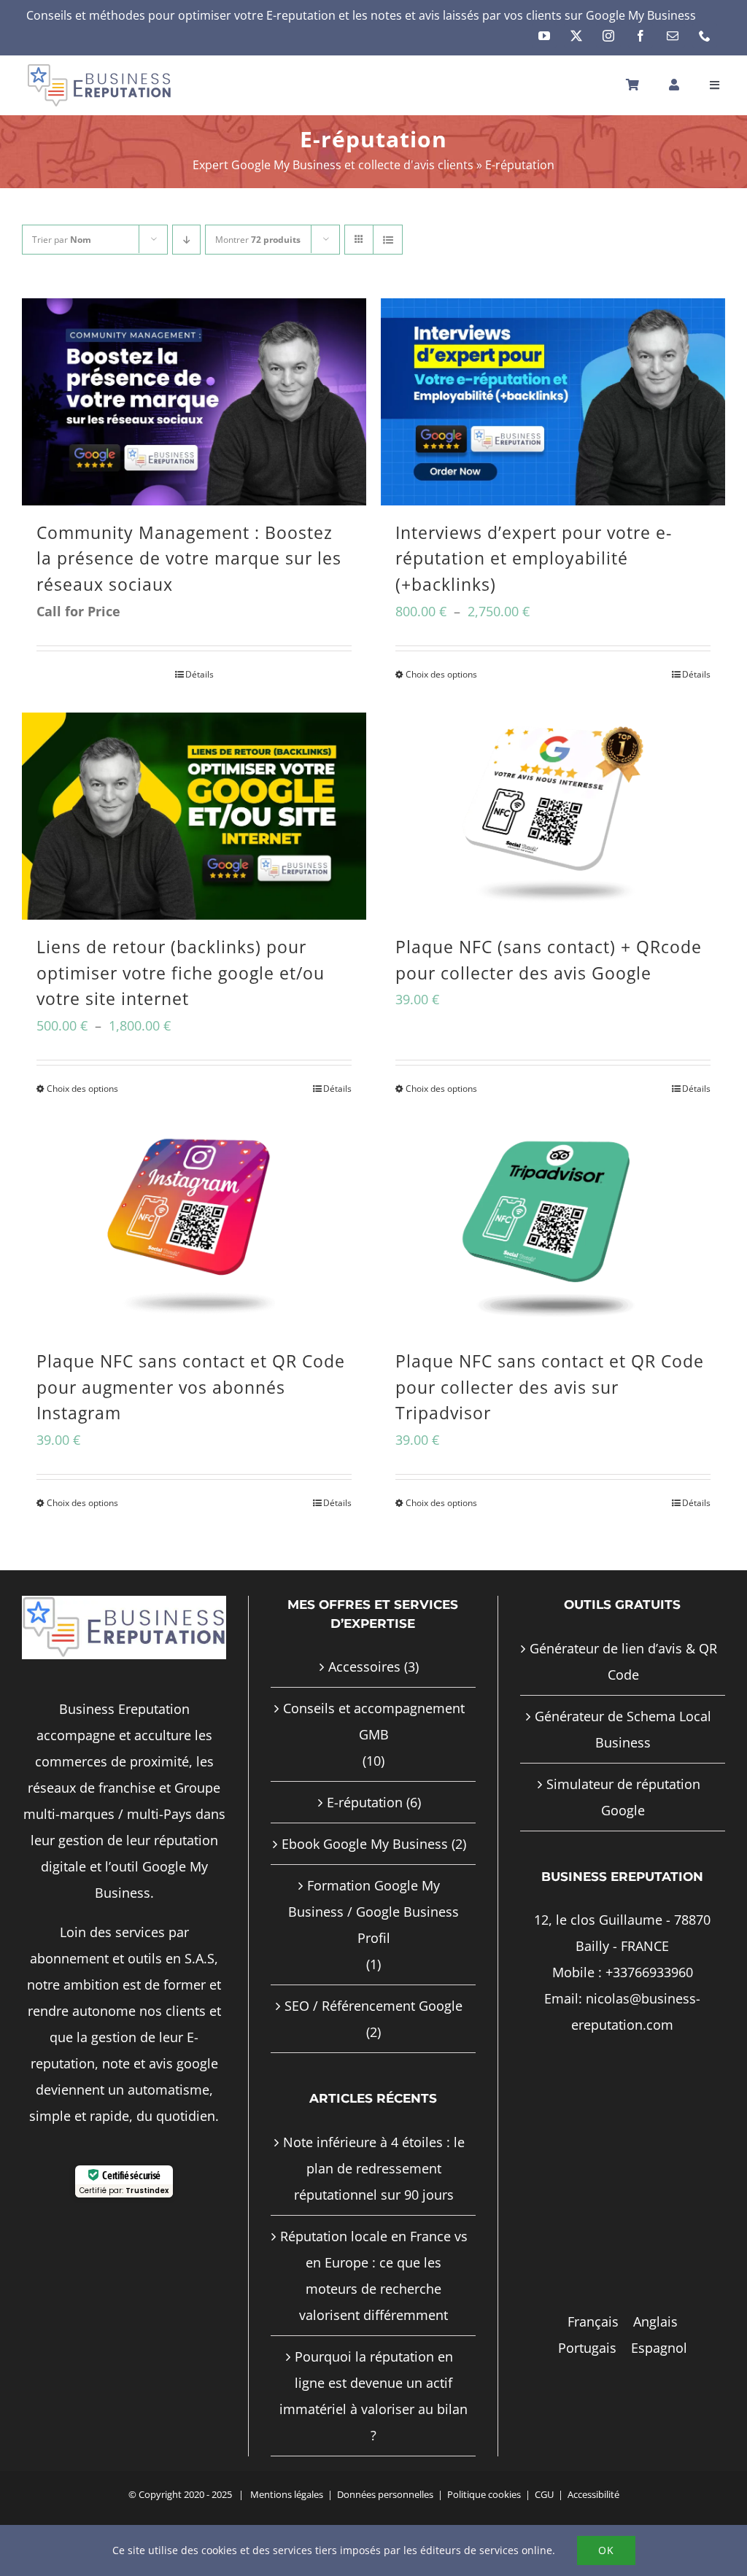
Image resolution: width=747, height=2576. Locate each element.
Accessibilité (593, 2494)
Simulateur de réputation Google (623, 1797)
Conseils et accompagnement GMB (374, 1721)
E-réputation (365, 1802)
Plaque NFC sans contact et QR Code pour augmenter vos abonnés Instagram (191, 1387)
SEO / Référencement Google (373, 2006)
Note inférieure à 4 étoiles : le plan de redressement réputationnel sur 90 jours (374, 2168)
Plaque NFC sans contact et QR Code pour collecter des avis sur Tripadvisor (550, 1387)
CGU (544, 2494)
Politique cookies (484, 2494)
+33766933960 (649, 1972)
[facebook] (640, 36)
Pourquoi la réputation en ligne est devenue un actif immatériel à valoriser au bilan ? (373, 2396)
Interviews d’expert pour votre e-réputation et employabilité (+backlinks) (534, 559)
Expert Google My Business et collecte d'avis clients (333, 165)
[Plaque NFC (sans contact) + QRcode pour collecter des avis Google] (553, 816)
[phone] (705, 36)
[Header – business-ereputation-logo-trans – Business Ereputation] (99, 69)
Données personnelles (385, 2494)
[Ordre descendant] (186, 240)
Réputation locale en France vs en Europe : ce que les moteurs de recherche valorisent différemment (374, 2276)
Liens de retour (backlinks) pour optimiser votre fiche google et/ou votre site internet (181, 973)
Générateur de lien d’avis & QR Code (623, 1661)
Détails (200, 674)
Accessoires (364, 1667)
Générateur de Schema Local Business (623, 1729)
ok (606, 2550)
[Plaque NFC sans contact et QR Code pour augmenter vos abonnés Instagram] (194, 1230)
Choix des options (441, 674)
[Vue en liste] (388, 240)
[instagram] (608, 36)
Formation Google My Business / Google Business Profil (373, 1912)
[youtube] (544, 36)
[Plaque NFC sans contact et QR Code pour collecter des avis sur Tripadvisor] (553, 1230)
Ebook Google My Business (365, 1844)
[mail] (673, 36)
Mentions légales (287, 2494)
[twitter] (576, 36)
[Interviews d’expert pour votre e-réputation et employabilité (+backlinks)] (553, 401)
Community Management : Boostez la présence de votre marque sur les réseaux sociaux (189, 559)
